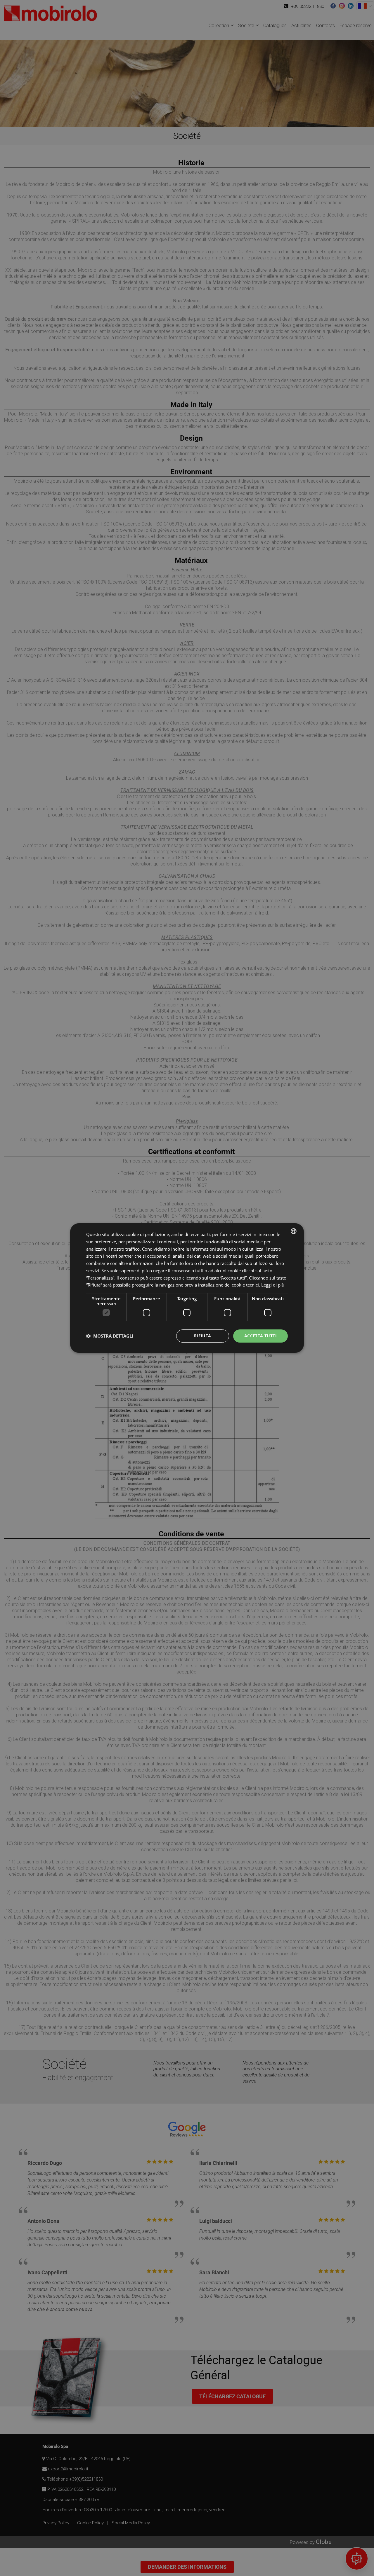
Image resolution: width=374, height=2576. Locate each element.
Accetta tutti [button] (260, 1336)
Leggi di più (273, 1285)
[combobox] (294, 1231)
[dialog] (187, 1288)
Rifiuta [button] (203, 1336)
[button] (110, 1336)
